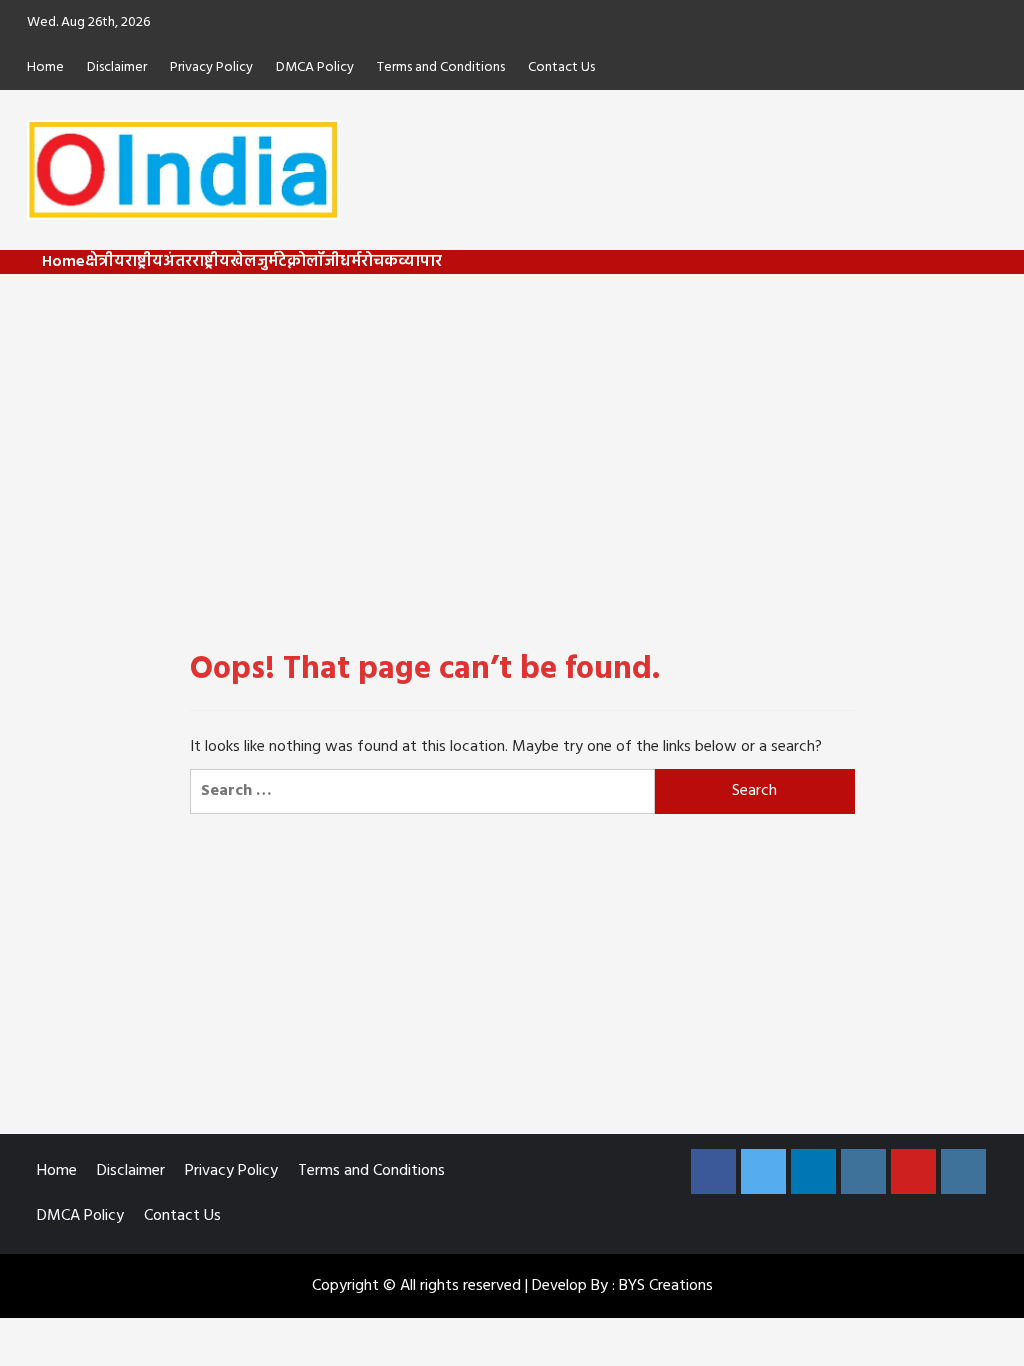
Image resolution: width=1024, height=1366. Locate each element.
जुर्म (267, 262)
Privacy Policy (211, 67)
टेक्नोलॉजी (309, 262)
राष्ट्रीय (144, 262)
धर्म (350, 262)
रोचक (379, 262)
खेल (243, 262)
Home (45, 67)
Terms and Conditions (441, 67)
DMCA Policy (315, 67)
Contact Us (561, 67)
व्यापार (420, 262)
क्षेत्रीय (105, 262)
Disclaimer (117, 67)
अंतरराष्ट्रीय (196, 262)
